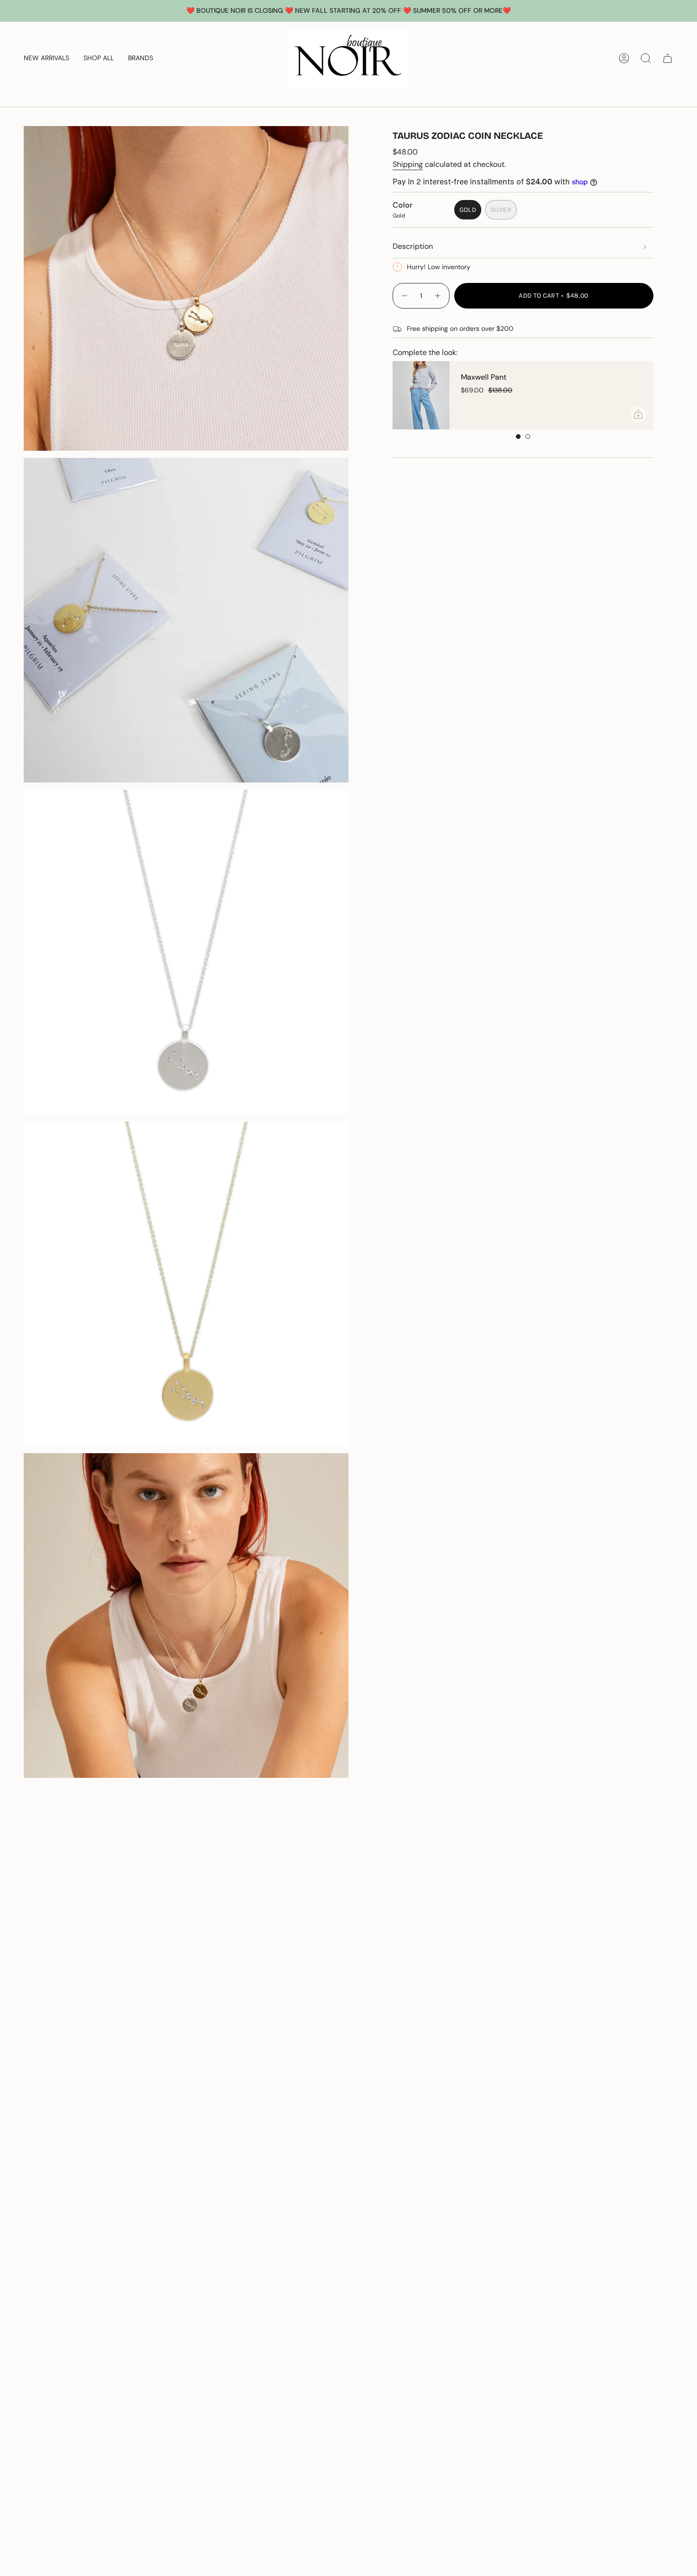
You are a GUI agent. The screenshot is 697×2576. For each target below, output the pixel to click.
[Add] (638, 414)
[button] (99, 58)
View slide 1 (518, 437)
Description (413, 246)
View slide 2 (528, 437)
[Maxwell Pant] (421, 395)
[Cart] (668, 58)
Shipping (408, 164)
